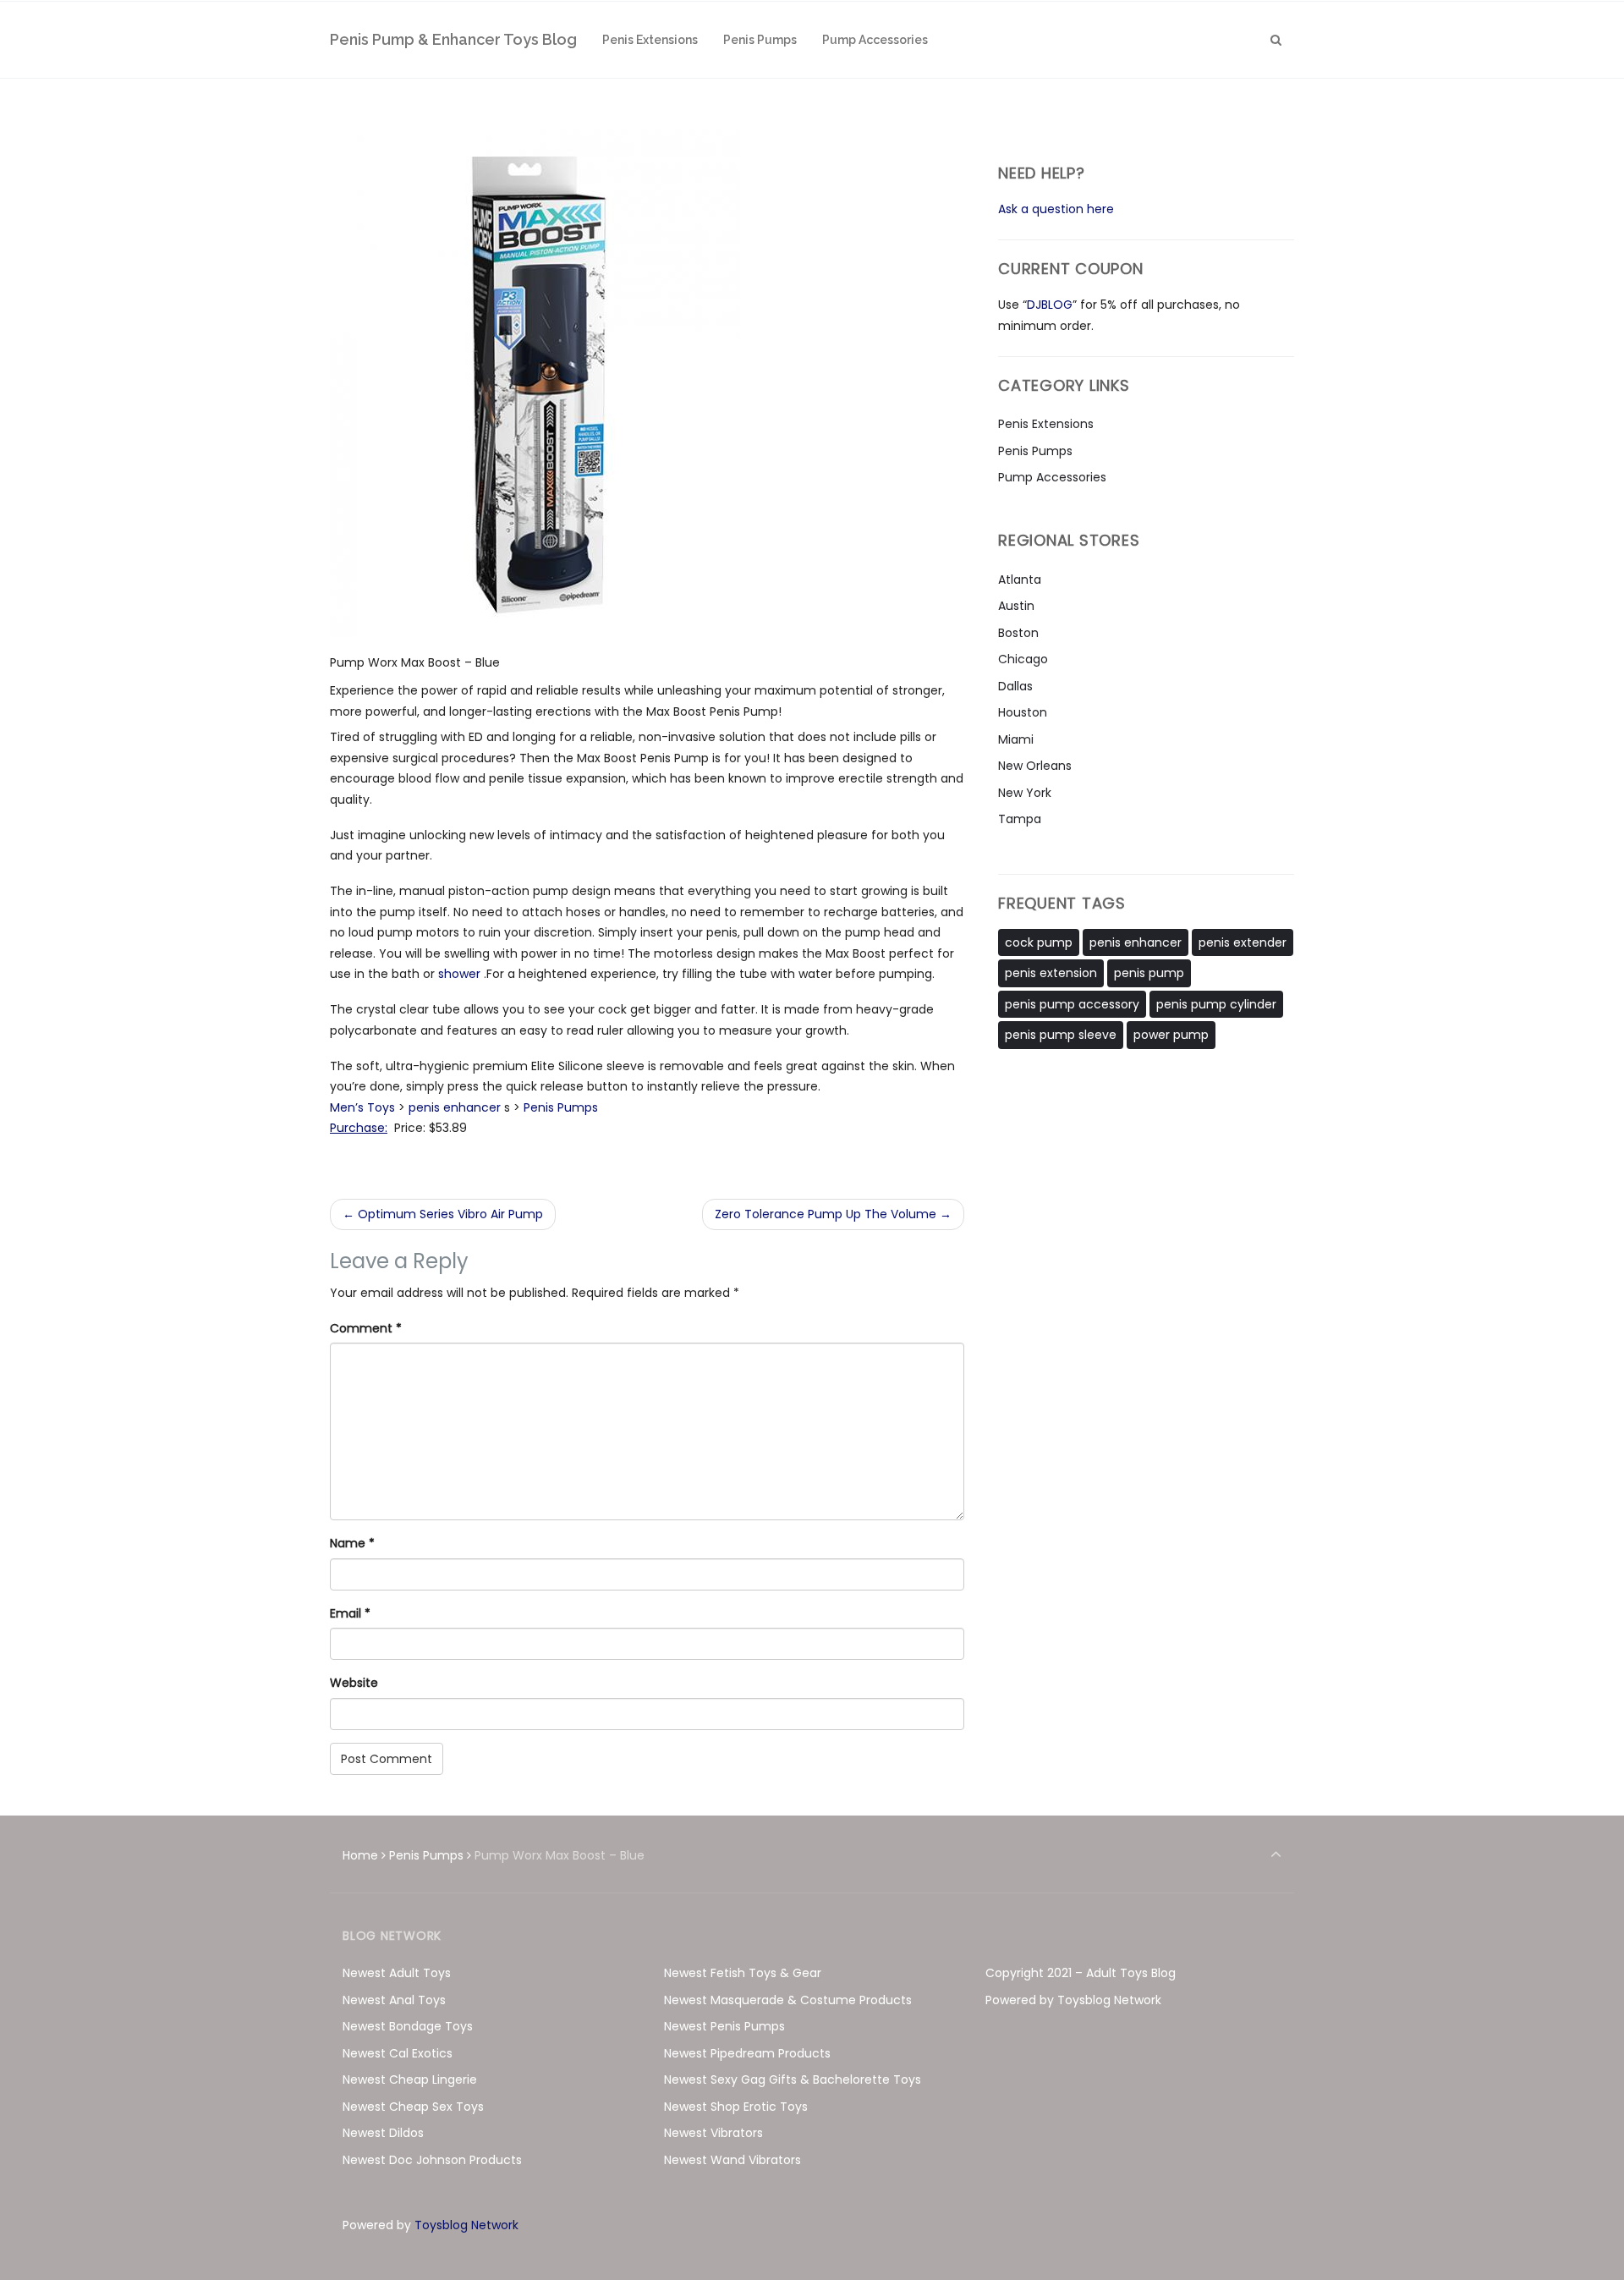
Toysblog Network (466, 2225)
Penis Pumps (561, 1107)
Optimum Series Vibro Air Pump (443, 1214)
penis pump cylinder (1216, 1004)
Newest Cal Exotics (398, 2053)
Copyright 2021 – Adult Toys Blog (1081, 1973)
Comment (366, 1328)
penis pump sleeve (1061, 1035)
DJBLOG (1050, 305)
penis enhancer (456, 1107)
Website (354, 1683)
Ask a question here (1056, 209)
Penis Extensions (1046, 424)
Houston (1023, 712)
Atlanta (1020, 580)
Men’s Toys (362, 1107)
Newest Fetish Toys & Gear (743, 1973)
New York (1025, 793)
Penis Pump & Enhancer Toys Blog (453, 39)
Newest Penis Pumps (724, 2026)
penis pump (1149, 973)
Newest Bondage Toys (408, 2026)
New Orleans (1035, 766)
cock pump (1039, 942)
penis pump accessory (1072, 1004)
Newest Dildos (383, 2133)
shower (461, 974)
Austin (1016, 606)
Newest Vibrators (713, 2133)
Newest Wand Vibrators (732, 2160)
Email (350, 1613)
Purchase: (359, 1128)
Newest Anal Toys (394, 2000)
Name (352, 1543)
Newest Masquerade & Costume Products (788, 2000)
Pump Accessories (1052, 477)
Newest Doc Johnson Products (432, 2160)
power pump (1171, 1035)
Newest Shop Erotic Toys (736, 2107)
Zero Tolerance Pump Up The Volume (833, 1214)
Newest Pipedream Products (747, 2053)
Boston (1018, 633)
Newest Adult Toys (397, 1973)
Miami (1016, 739)
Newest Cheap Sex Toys (413, 2107)
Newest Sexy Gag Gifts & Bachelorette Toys (793, 2079)
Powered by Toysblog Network (1073, 2000)
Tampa (1020, 819)
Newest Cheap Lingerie (410, 2079)
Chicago (1023, 659)
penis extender (1243, 942)
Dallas (1015, 686)
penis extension (1051, 973)
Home (360, 1855)
